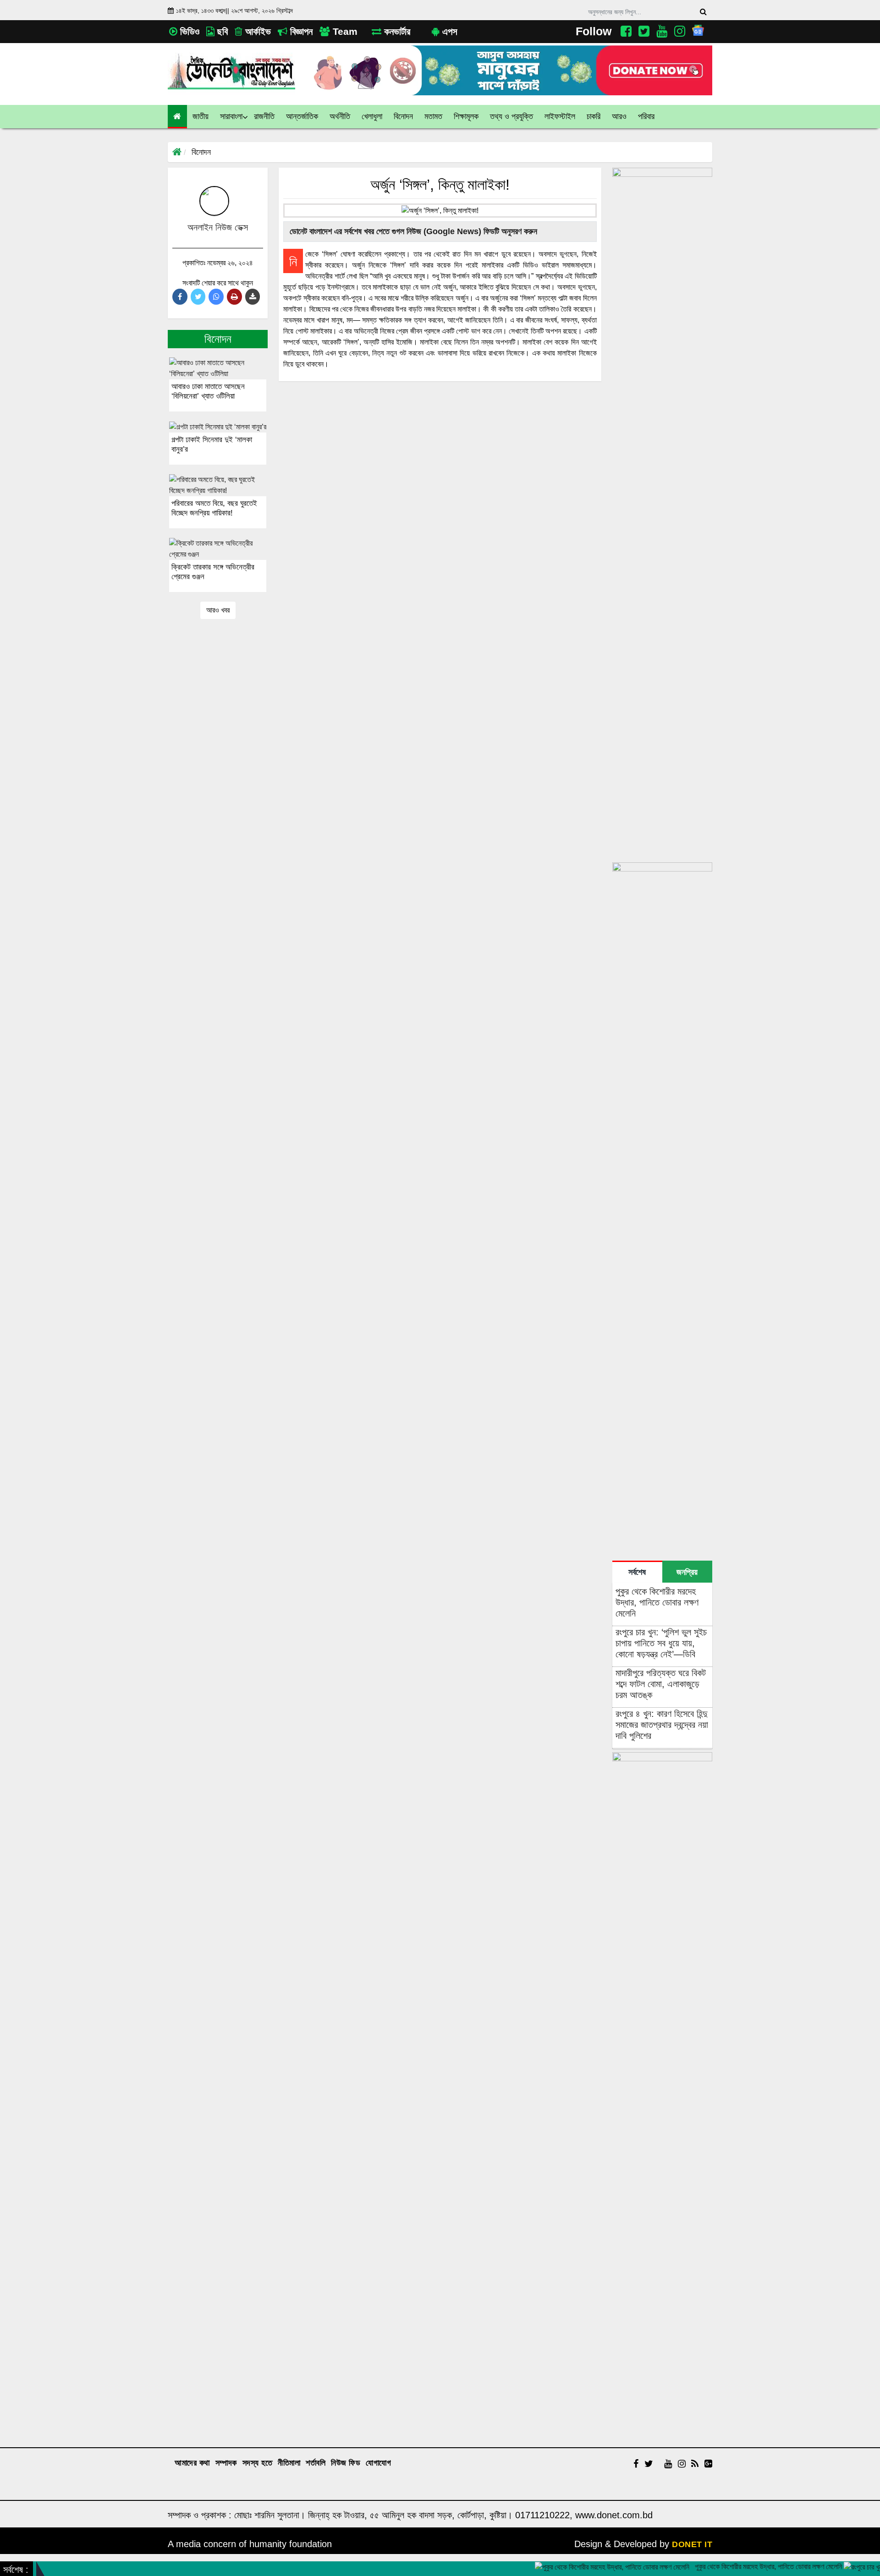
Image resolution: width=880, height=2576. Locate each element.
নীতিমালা (289, 2463)
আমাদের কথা (192, 2463)
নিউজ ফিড (346, 2463)
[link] (619, 117)
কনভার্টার (396, 31)
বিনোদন (201, 152)
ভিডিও (188, 31)
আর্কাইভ (257, 31)
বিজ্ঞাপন (300, 31)
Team (344, 31)
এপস (448, 31)
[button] (201, 117)
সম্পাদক (226, 2463)
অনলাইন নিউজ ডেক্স (218, 227)
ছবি (221, 31)
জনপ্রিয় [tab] (687, 1572)
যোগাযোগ (378, 2463)
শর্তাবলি (316, 2463)
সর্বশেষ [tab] (637, 1572)
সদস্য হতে (258, 2463)
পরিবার (646, 116)
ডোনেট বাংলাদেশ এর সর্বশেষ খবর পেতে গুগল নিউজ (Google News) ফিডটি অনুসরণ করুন (412, 231)
